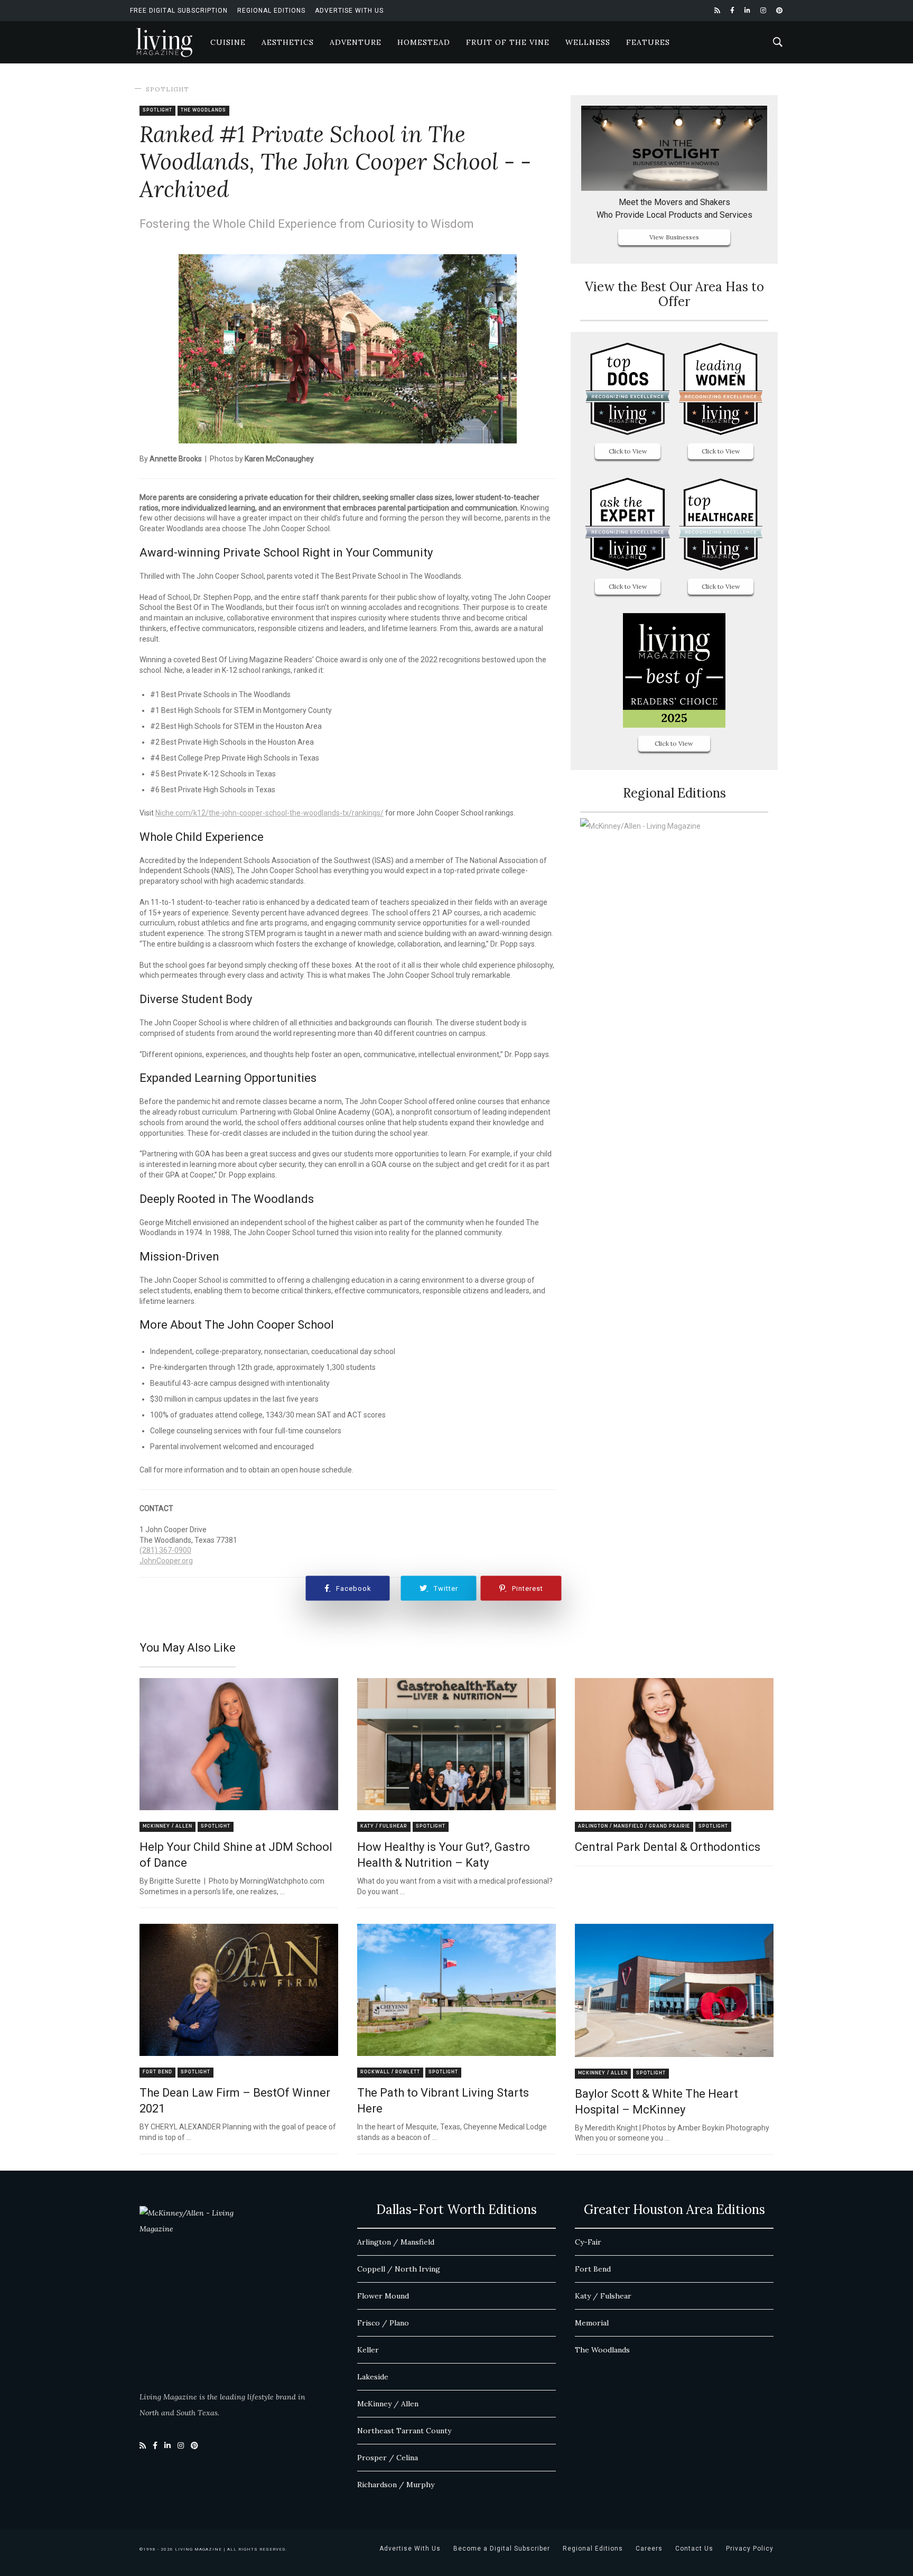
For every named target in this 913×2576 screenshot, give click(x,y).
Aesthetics (288, 42)
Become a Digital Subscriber (502, 2549)
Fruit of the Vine (508, 42)
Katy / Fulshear (384, 1826)
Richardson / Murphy (396, 2485)
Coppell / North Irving (399, 2269)
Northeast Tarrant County (404, 2431)
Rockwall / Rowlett (390, 2072)
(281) (148, 1550)
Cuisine (228, 42)
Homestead (424, 42)
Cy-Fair (588, 2242)
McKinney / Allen (167, 1826)
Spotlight (167, 89)
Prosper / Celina (388, 2458)
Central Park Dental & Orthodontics (668, 1847)
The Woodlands (203, 110)
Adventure (356, 42)
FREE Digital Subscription (179, 11)
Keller (368, 2350)
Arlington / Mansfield (396, 2242)
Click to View (628, 451)
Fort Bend (157, 2072)
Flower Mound (383, 2296)
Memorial (592, 2323)
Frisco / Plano (383, 2323)
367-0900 (174, 1550)
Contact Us (694, 2549)
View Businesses (674, 237)
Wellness (588, 42)
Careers (649, 2549)
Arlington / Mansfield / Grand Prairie (634, 1826)
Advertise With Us (349, 11)
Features (648, 42)
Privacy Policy (750, 2549)
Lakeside (373, 2377)
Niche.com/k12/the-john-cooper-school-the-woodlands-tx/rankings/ (269, 813)
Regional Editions (271, 11)
